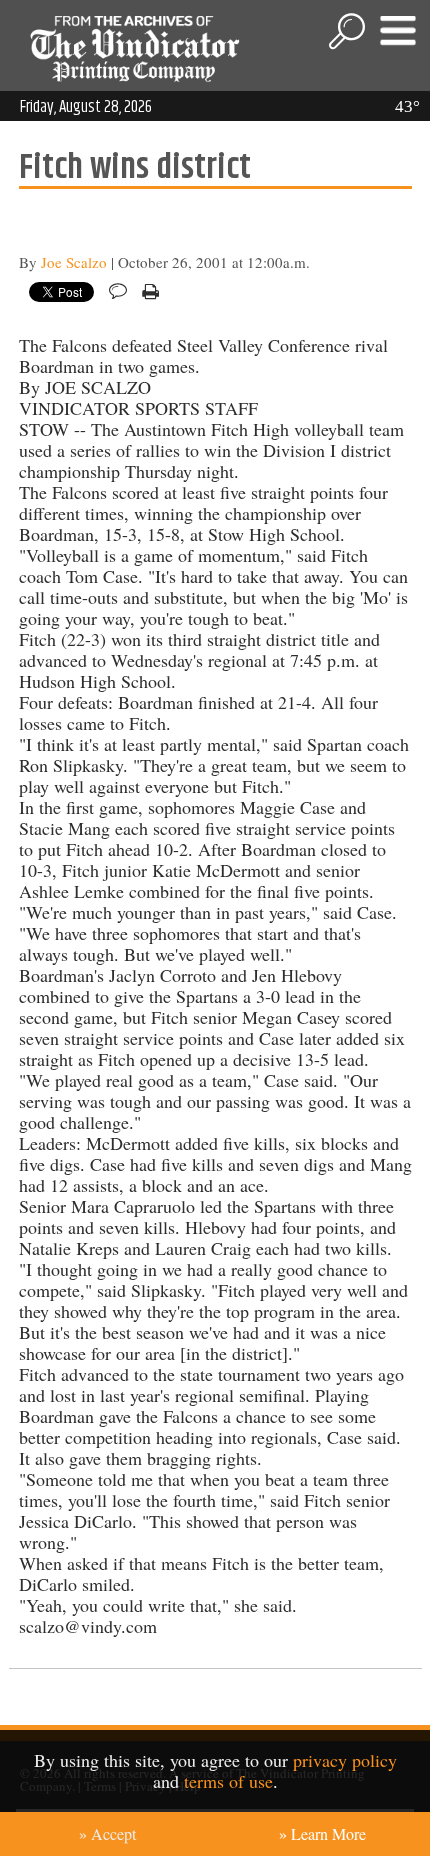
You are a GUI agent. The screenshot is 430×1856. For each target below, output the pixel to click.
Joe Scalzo (74, 262)
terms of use (228, 1781)
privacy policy (345, 1760)
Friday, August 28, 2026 (86, 107)
